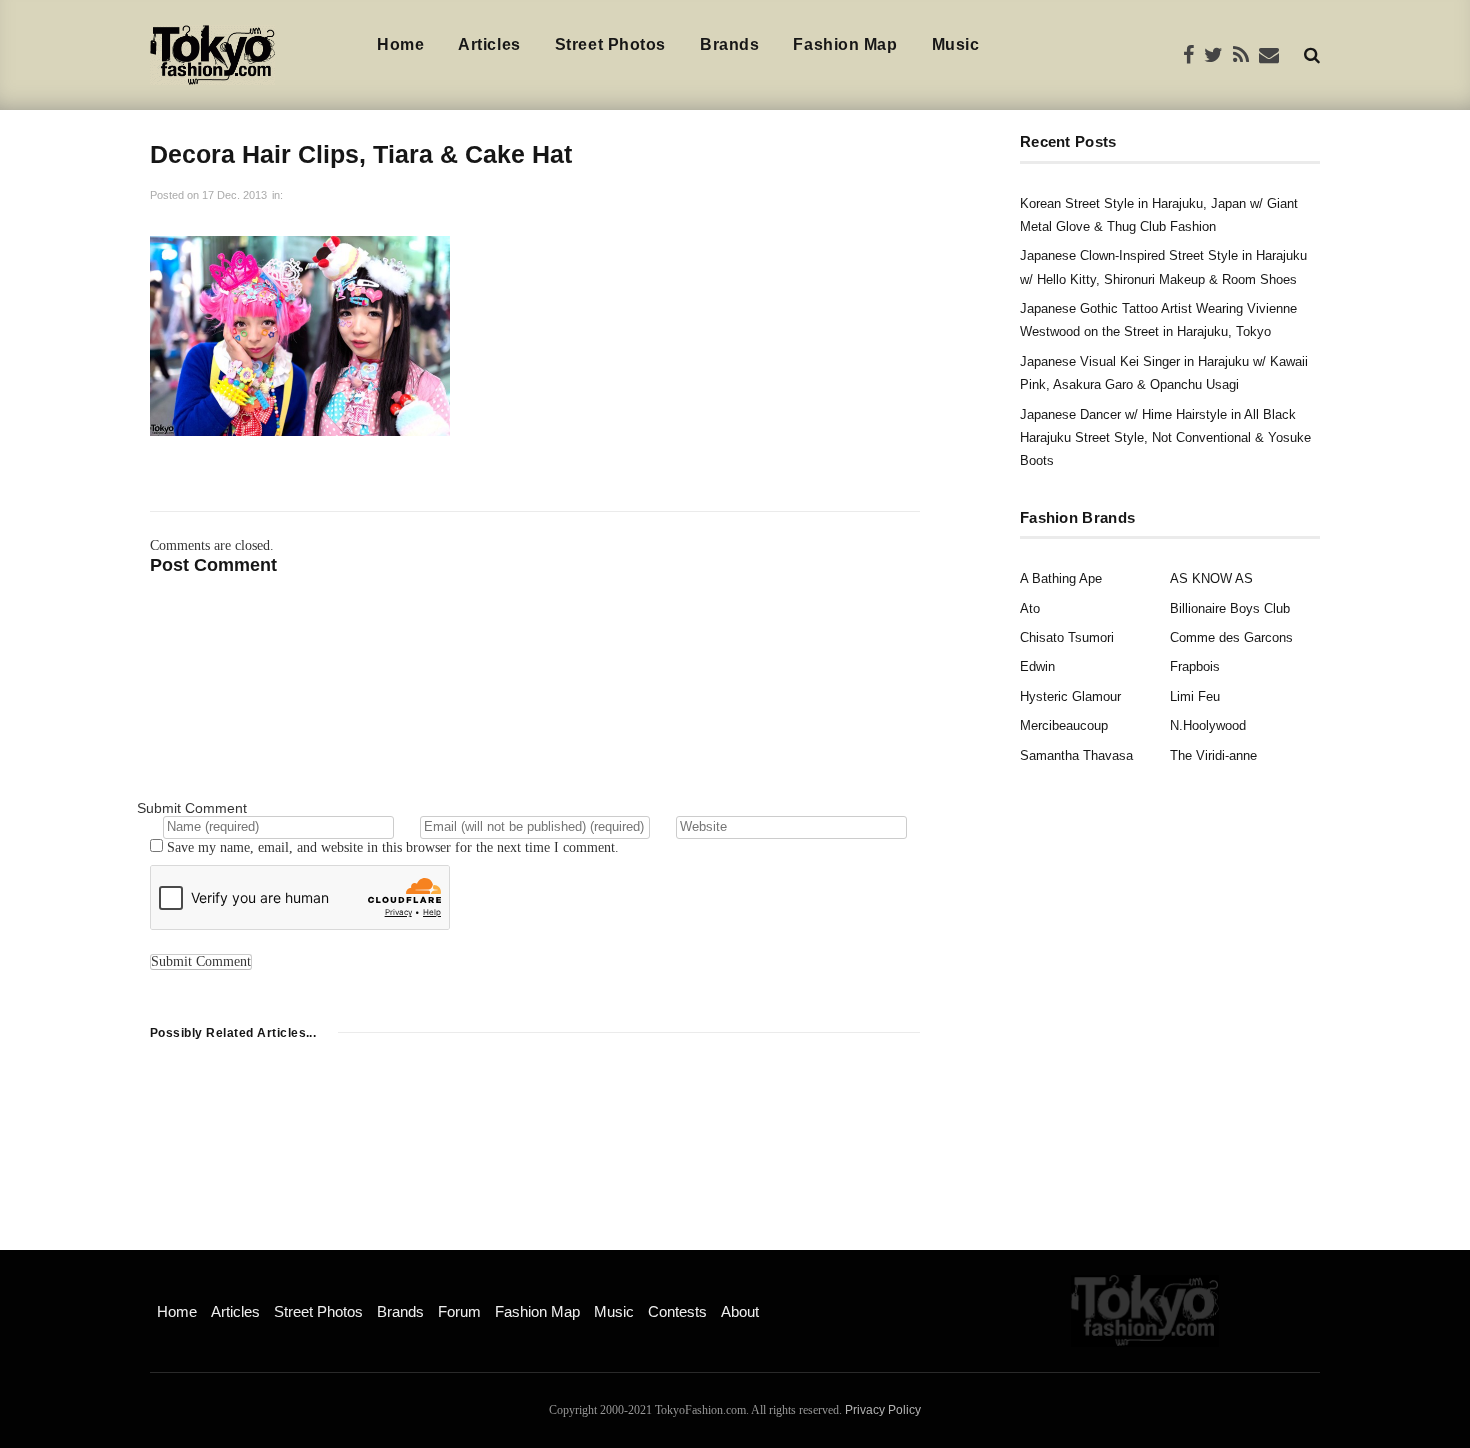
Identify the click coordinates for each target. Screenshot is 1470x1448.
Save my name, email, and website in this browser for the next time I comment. (393, 847)
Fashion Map (845, 44)
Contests (677, 1311)
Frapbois (1195, 666)
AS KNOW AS (1211, 578)
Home (400, 44)
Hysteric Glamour (1070, 696)
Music (956, 44)
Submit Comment (192, 808)
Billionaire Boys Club (1230, 608)
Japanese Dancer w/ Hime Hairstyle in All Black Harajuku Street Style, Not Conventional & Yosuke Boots (1165, 438)
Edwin (1037, 666)
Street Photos (610, 44)
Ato (1030, 608)
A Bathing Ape (1061, 578)
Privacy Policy (883, 1410)
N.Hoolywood (1208, 725)
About (740, 1311)
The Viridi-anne (1213, 755)
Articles (489, 44)
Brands (729, 44)
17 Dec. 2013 (234, 195)
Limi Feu (1195, 696)
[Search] (1312, 54)
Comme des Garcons (1231, 637)
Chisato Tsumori (1067, 637)
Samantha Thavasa (1076, 755)
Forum (459, 1311)
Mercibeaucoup (1064, 725)
